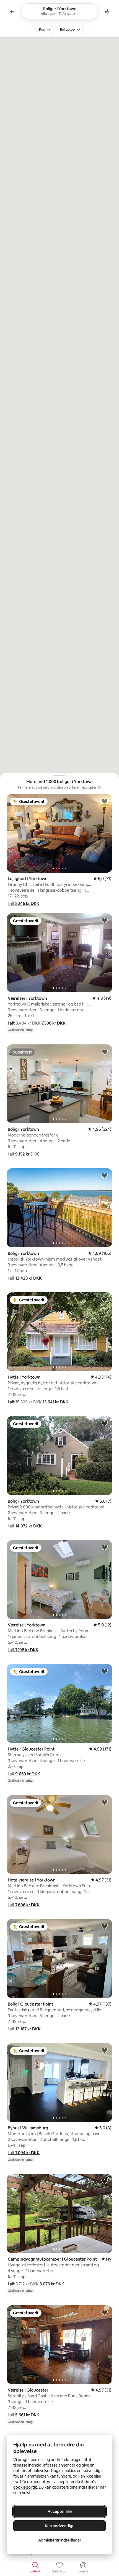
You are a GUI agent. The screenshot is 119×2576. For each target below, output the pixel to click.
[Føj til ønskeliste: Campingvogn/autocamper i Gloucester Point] (105, 2181)
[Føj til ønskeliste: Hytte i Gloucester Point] (105, 1671)
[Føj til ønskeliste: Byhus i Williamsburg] (105, 2050)
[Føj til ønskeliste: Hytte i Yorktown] (105, 1299)
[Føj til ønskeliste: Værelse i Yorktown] (105, 1547)
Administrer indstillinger (60, 2540)
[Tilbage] (12, 11)
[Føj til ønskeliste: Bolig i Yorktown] (105, 1052)
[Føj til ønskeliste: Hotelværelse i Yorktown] (105, 1802)
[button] (24, 903)
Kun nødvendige (60, 2526)
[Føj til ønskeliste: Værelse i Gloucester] (105, 2312)
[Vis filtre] (107, 11)
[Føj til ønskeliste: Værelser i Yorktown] (105, 920)
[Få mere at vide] (99, 787)
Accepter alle (60, 2511)
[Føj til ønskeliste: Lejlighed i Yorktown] (105, 801)
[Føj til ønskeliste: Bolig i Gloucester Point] (105, 1926)
